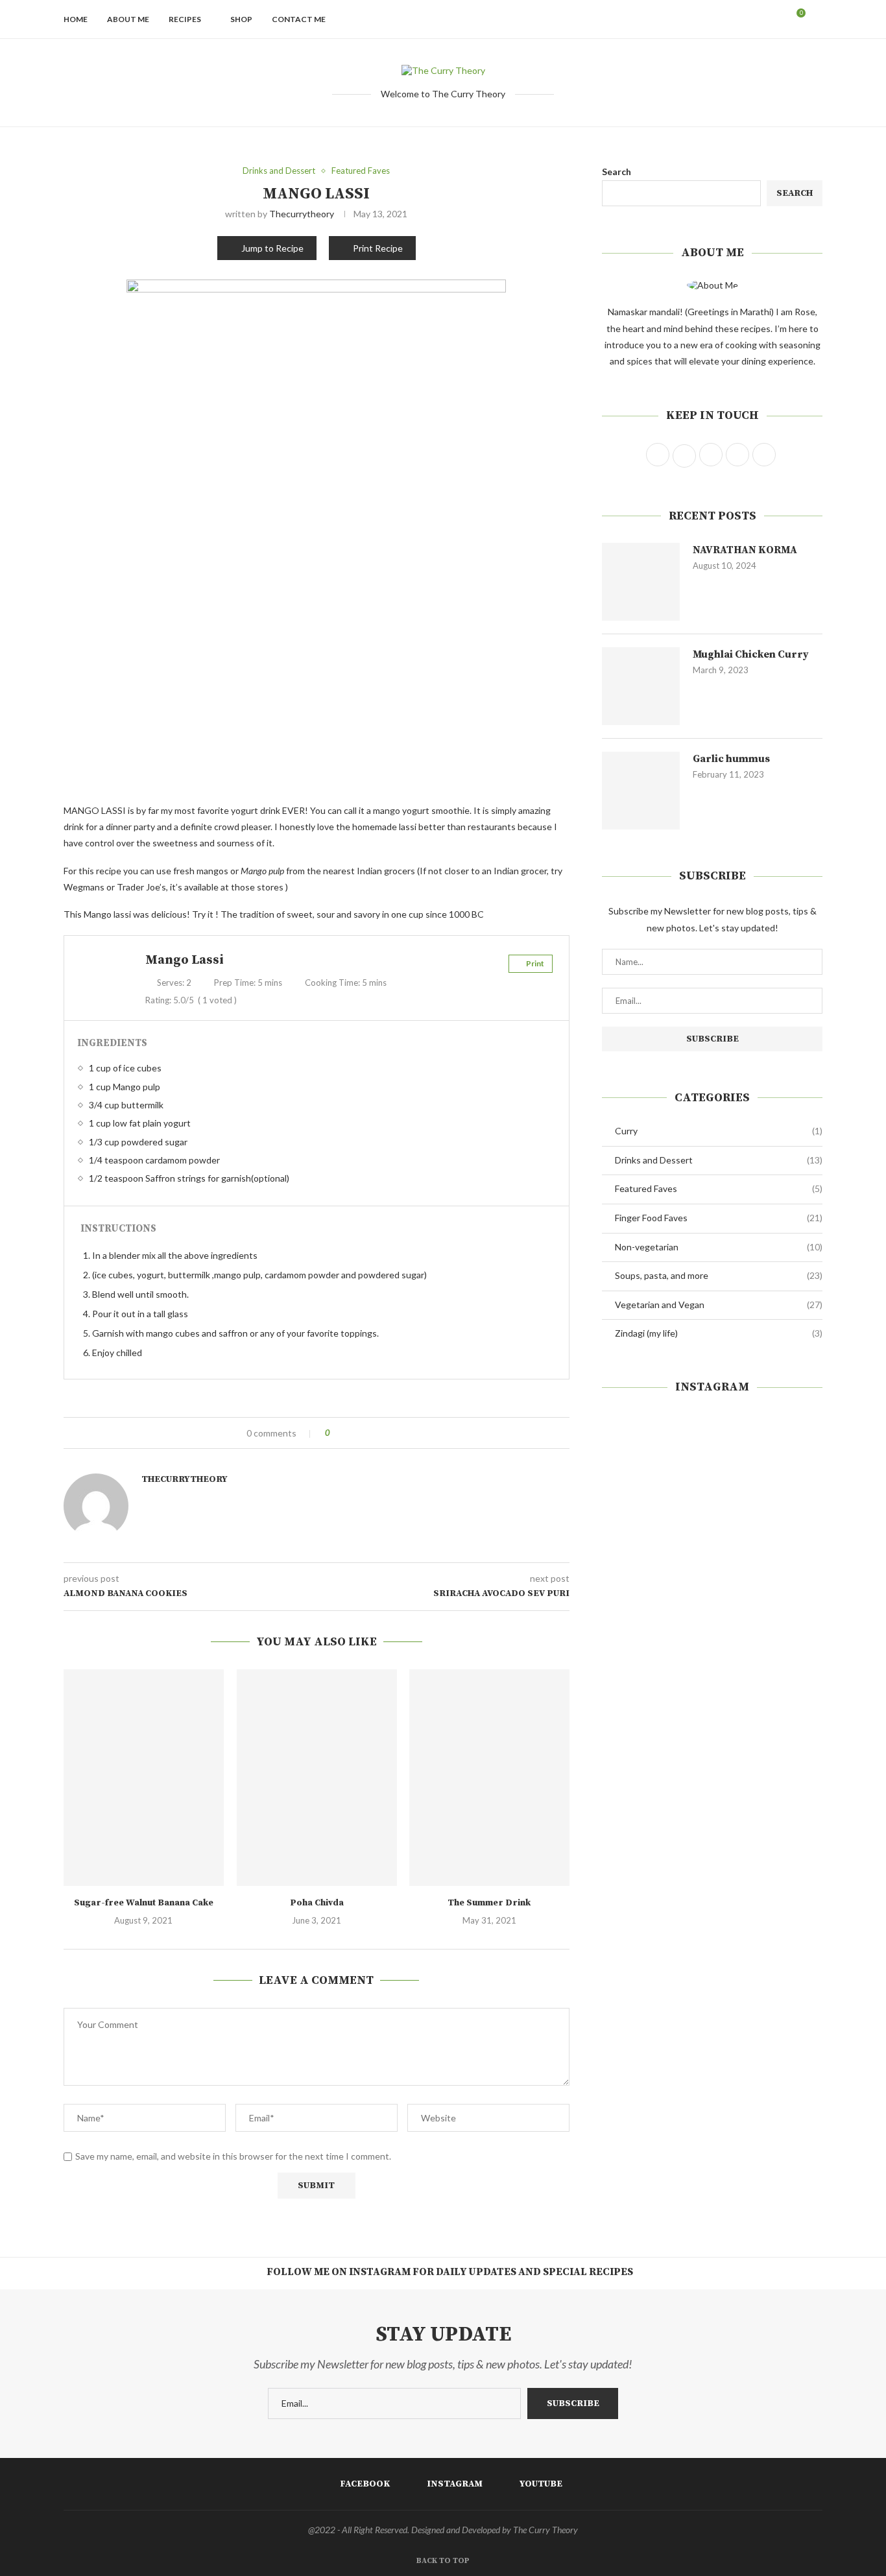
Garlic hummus (731, 759)
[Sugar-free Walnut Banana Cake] (144, 1778)
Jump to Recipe (272, 248)
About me (128, 19)
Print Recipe (378, 248)
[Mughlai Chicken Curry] (641, 686)
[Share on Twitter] (364, 1433)
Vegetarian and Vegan (719, 1305)
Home (76, 19)
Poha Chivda (316, 1903)
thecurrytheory (302, 214)
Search (617, 172)
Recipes (185, 19)
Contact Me (299, 19)
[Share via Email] (388, 1433)
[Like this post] (337, 1433)
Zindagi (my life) (719, 1333)
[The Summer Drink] (489, 1778)
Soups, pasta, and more (719, 1275)
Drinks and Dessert (719, 1160)
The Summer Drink (490, 1903)
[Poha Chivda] (317, 1778)
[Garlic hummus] (641, 791)
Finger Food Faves (719, 1218)
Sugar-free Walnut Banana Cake (144, 1903)
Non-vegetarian (719, 1247)
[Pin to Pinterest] (376, 1433)
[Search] (816, 19)
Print (535, 963)
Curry (719, 1131)
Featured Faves (719, 1188)
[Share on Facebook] (351, 1433)
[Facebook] (751, 19)
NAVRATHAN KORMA (745, 550)
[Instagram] (764, 19)
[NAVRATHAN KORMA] (641, 582)
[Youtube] (778, 19)
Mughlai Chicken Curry (751, 654)
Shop (241, 19)
